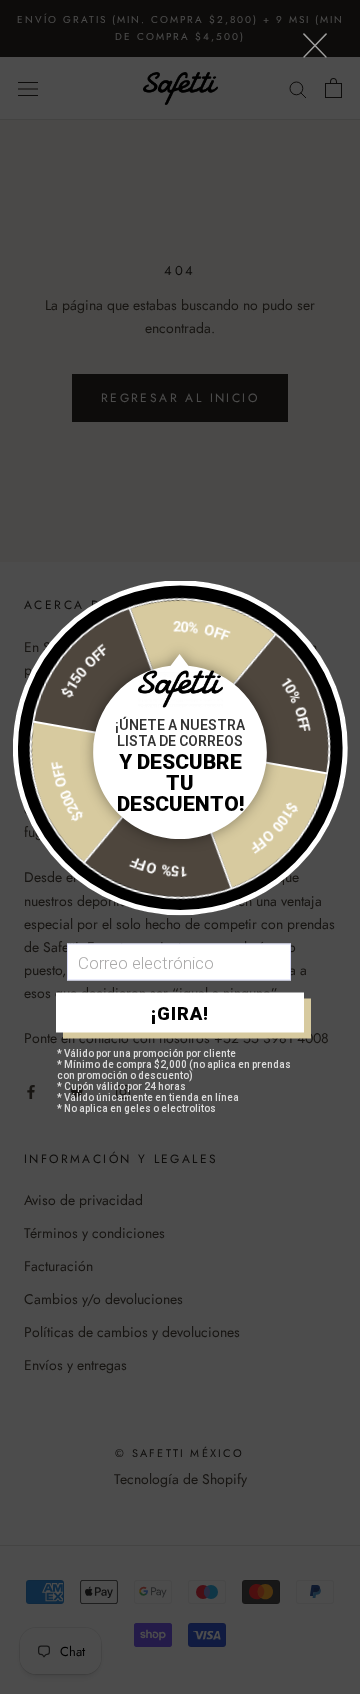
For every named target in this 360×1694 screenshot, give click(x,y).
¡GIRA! (180, 1012)
